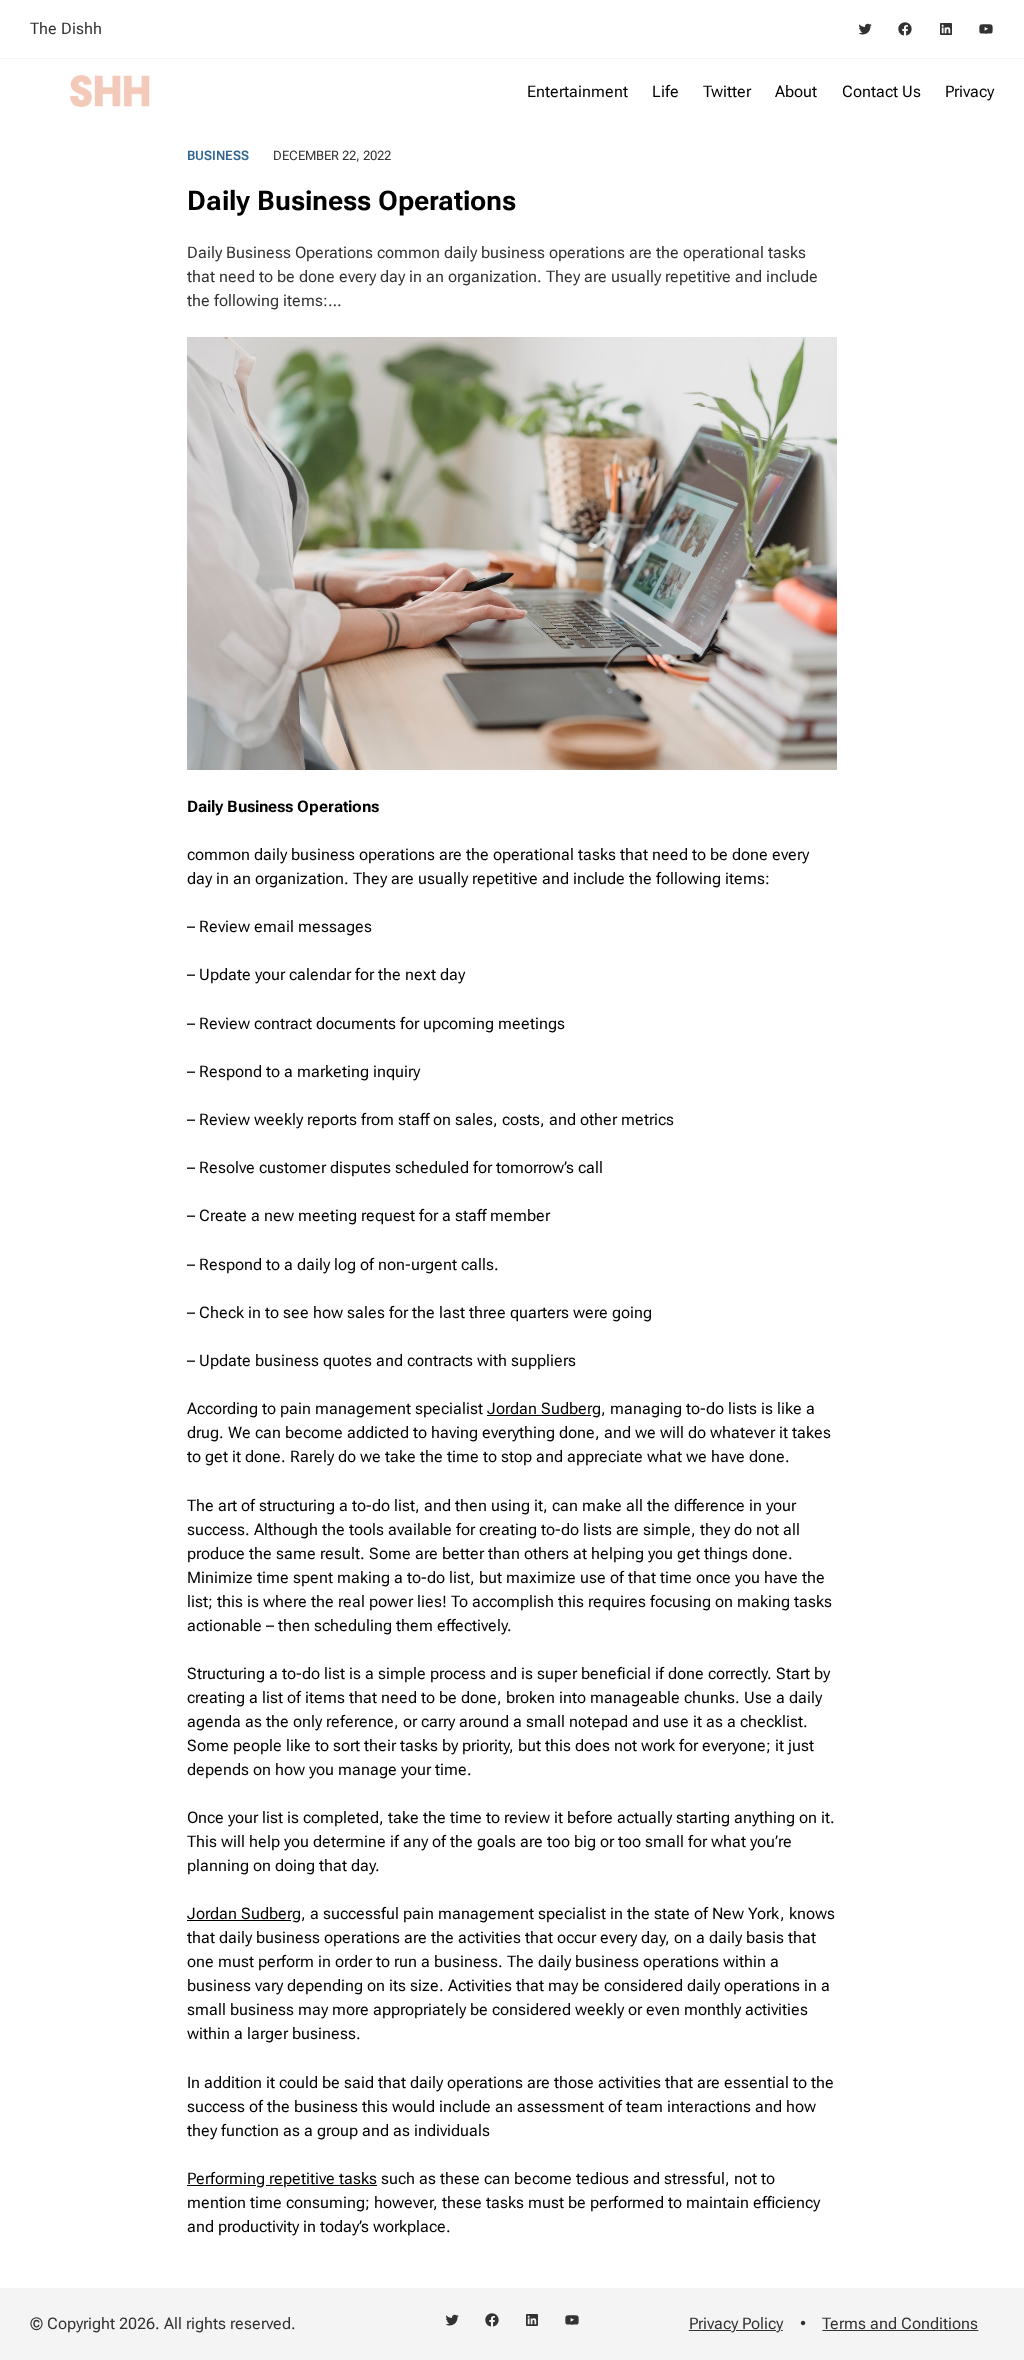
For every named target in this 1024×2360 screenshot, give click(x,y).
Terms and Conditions (900, 2323)
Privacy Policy (736, 2323)
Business (218, 155)
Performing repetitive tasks (282, 2178)
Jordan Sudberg (544, 1408)
